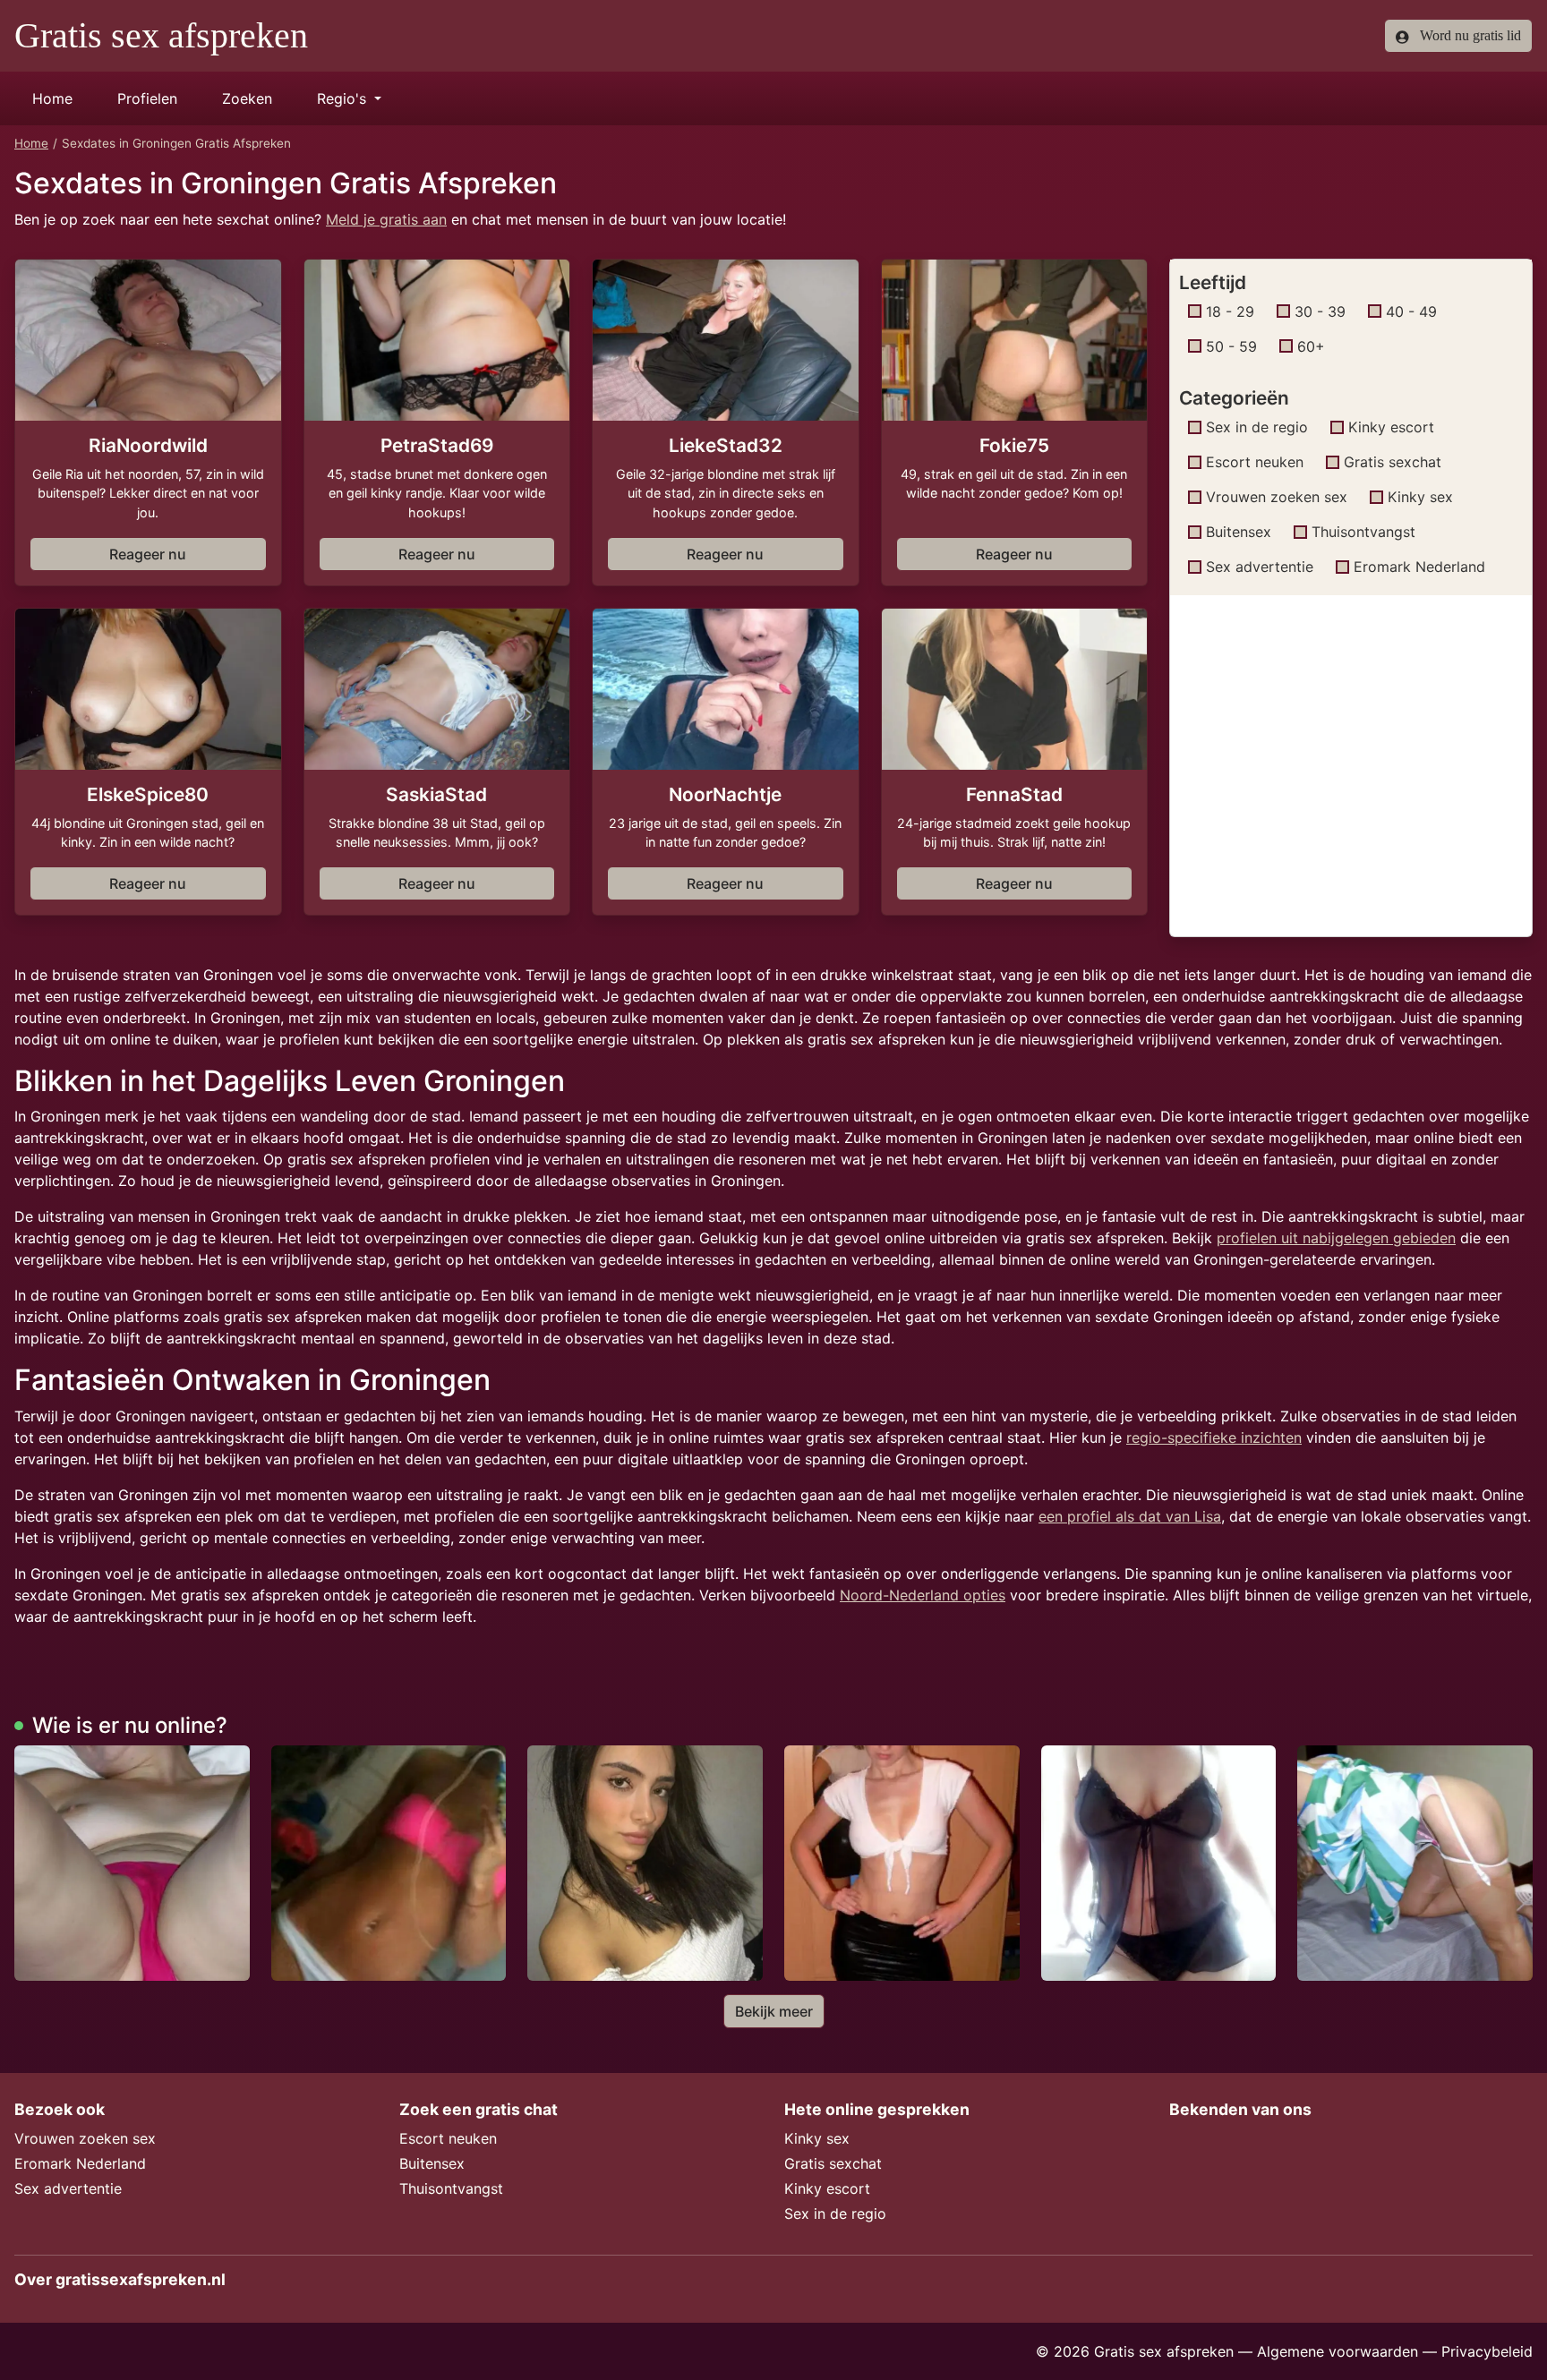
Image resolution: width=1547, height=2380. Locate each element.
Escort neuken (1255, 462)
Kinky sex (1420, 497)
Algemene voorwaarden (1338, 2351)
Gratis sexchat (1393, 462)
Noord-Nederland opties (923, 1595)
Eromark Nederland (1419, 567)
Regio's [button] (344, 98)
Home (52, 98)
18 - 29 (1230, 311)
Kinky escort (1391, 427)
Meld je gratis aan (386, 219)
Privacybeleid (1487, 2351)
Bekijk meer (774, 2011)
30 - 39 (1320, 311)
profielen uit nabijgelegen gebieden (1336, 1238)
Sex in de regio (1257, 427)
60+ (1311, 346)
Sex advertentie (1260, 567)
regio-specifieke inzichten (1214, 1437)
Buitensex (1239, 532)
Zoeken (247, 98)
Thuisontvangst (1363, 532)
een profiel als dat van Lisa (1130, 1516)
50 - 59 (1231, 346)
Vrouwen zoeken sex (1277, 497)
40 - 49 (1411, 311)
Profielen (147, 98)
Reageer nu (148, 554)
